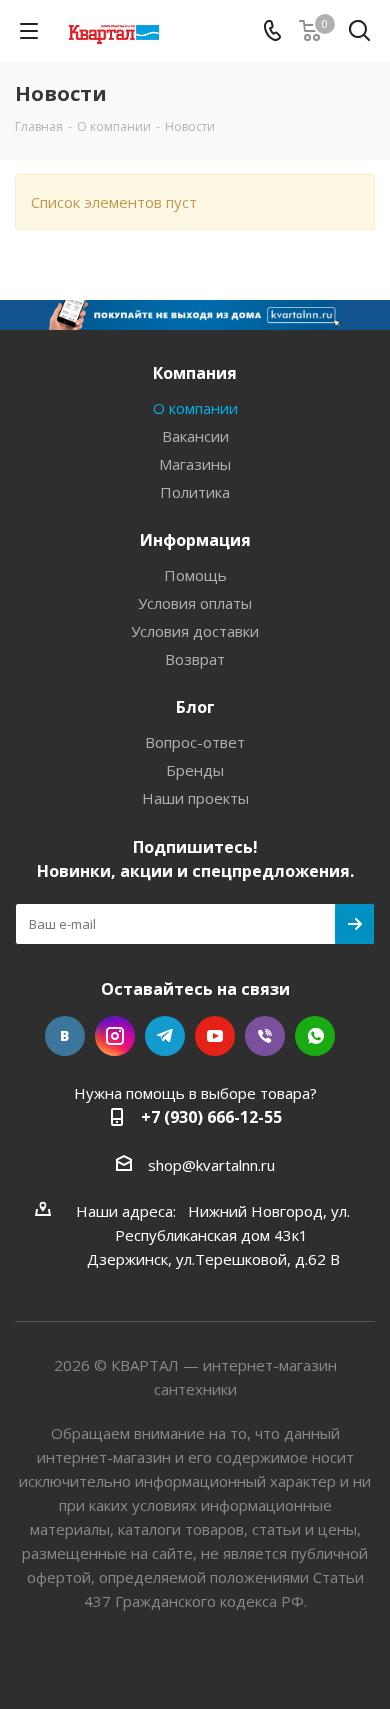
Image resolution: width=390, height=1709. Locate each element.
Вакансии (195, 436)
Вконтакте (65, 1036)
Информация (195, 540)
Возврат (195, 659)
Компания (195, 373)
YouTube (215, 1036)
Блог (195, 707)
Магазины (195, 464)
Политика (195, 492)
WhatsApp (315, 1036)
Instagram (115, 1036)
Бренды (195, 770)
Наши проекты (195, 798)
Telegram (165, 1036)
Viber (265, 1036)
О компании (195, 408)
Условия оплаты (195, 603)
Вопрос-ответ (195, 742)
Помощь (195, 575)
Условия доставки (195, 631)
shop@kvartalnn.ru (211, 1165)
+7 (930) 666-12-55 (211, 1117)
